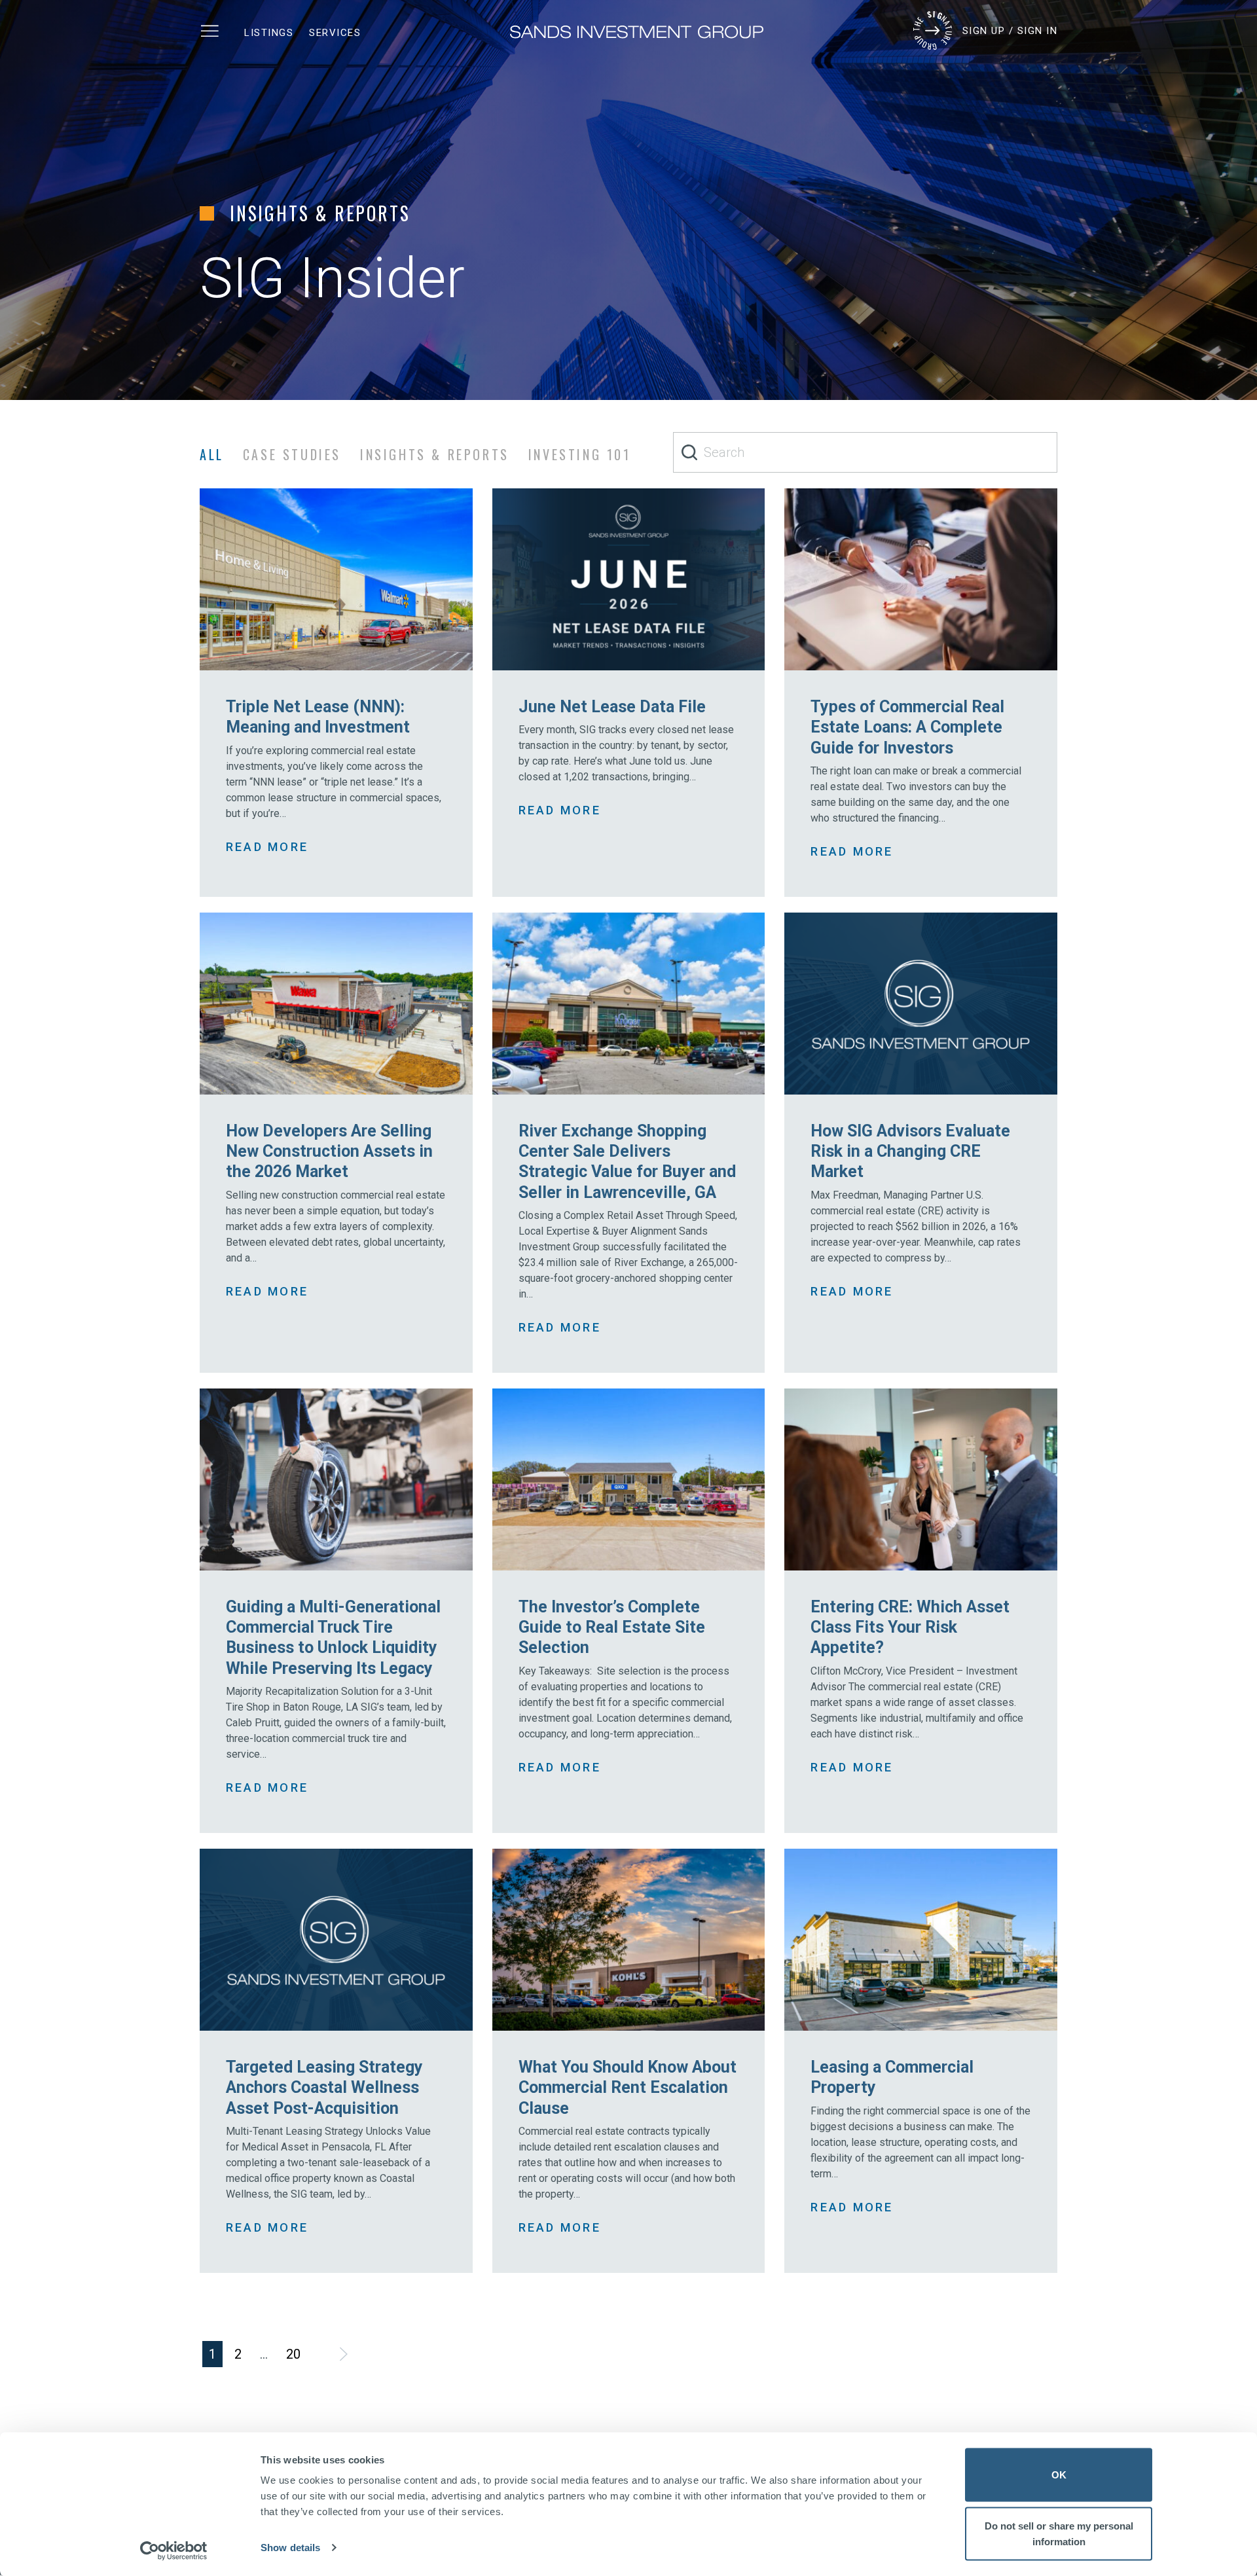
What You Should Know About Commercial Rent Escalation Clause (628, 2088)
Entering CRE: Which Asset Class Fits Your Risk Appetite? (910, 1627)
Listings (269, 33)
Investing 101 (580, 454)
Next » (343, 2354)
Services (335, 33)
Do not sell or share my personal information (1059, 2533)
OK (1059, 2475)
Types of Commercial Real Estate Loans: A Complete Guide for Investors (907, 727)
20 (293, 2354)
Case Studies (292, 454)
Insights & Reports (435, 454)
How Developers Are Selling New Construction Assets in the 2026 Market (329, 1152)
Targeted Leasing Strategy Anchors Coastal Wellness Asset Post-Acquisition (324, 2088)
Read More (267, 847)
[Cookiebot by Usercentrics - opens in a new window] (174, 2550)
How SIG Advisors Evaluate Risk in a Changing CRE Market (910, 1152)
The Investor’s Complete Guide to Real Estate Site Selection (612, 1627)
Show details (290, 2548)
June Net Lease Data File (612, 707)
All (212, 454)
